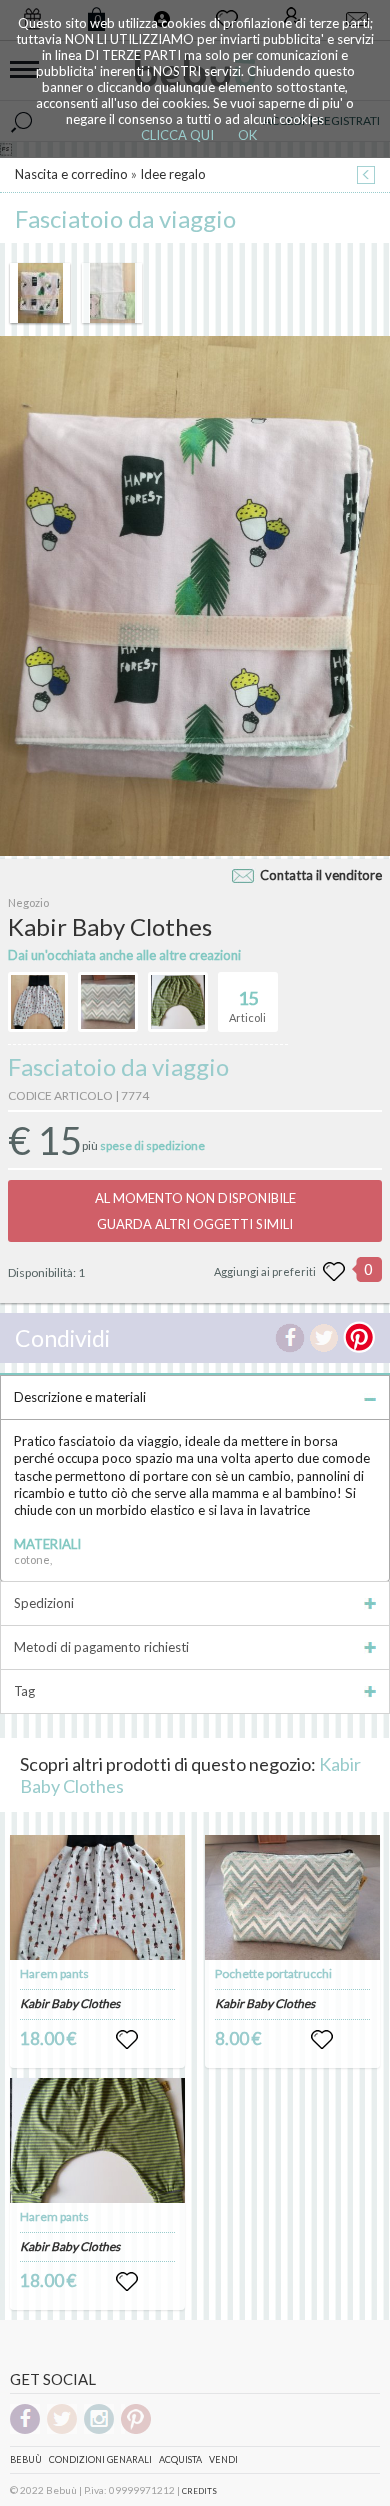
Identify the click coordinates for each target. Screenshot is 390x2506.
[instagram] (99, 2430)
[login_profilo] (127, 2040)
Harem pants (54, 1973)
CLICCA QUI (177, 135)
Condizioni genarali (100, 2459)
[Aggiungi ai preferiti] (334, 1272)
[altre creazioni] (38, 1002)
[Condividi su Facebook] (290, 1338)
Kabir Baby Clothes (70, 2003)
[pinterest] (136, 2430)
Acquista (180, 2459)
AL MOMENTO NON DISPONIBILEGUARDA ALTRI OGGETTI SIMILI (195, 1211)
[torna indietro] (366, 176)
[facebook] (25, 2430)
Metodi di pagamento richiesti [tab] (101, 1647)
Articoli (247, 1005)
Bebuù (26, 2459)
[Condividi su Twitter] (324, 1338)
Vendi (223, 2459)
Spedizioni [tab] (44, 1603)
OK (247, 135)
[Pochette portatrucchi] (293, 1897)
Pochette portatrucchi (273, 1973)
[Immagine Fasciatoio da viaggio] (40, 293)
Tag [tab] (24, 1691)
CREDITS (199, 2491)
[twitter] (62, 2430)
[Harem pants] (98, 1897)
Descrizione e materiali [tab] (80, 1397)
